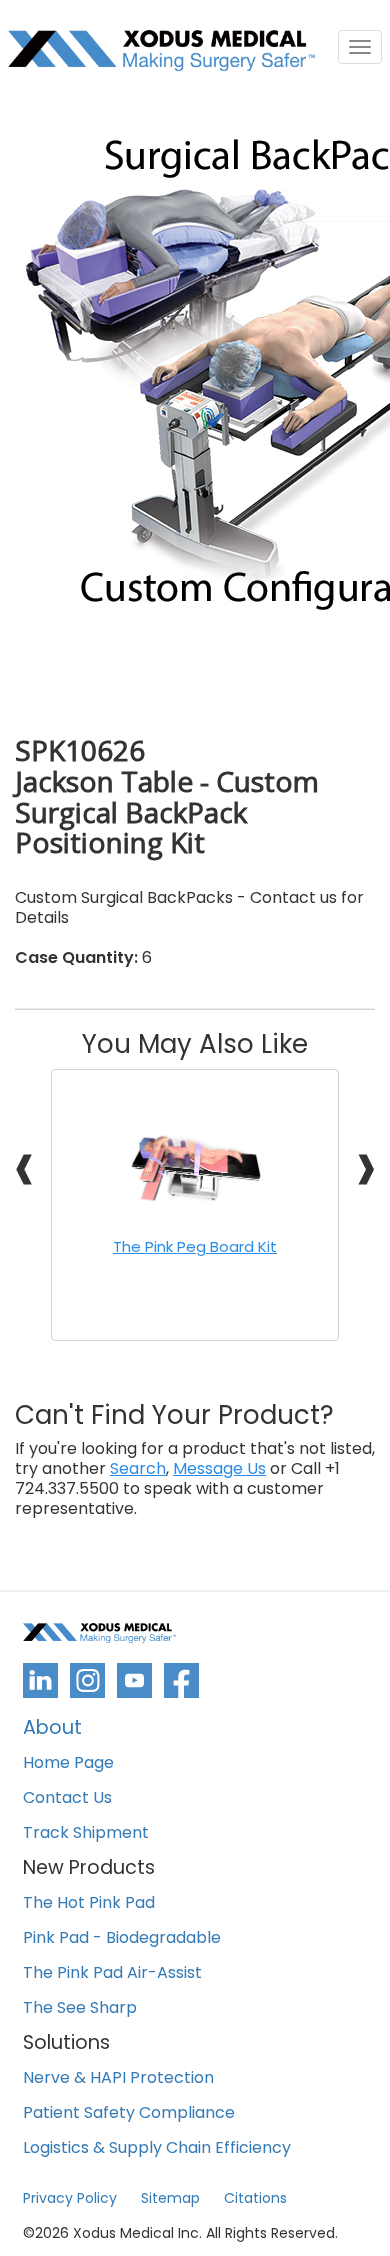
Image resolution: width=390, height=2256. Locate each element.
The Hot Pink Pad (89, 1903)
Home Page (68, 1763)
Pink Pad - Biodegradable (122, 1938)
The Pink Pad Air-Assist (112, 1973)
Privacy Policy (70, 2198)
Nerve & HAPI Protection (118, 2078)
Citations (255, 2198)
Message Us (219, 1469)
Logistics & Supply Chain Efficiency (157, 2148)
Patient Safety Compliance (129, 2113)
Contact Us (67, 1798)
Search (138, 1469)
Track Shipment (86, 1833)
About (52, 1729)
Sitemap (170, 2198)
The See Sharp (80, 2008)
